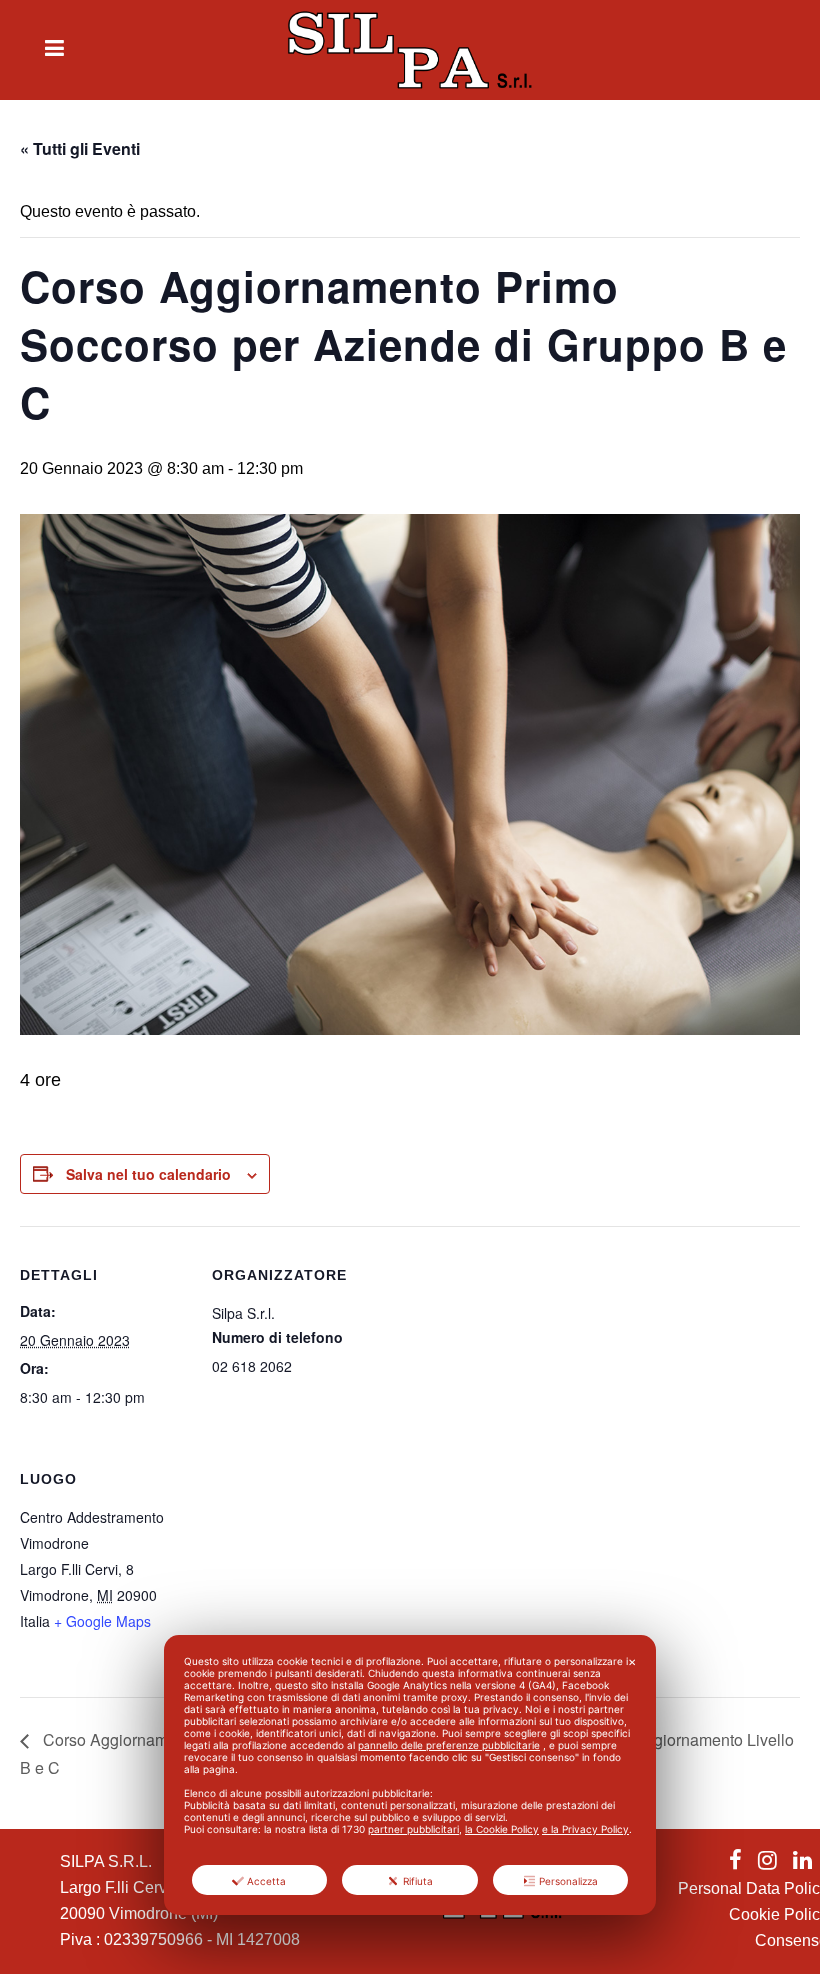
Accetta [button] (266, 1881)
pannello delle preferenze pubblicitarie (449, 1745)
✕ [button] (632, 1662)
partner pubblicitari (413, 1829)
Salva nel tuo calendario (148, 1174)
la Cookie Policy (502, 1829)
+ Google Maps (102, 1621)
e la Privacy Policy (585, 1829)
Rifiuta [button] (418, 1881)
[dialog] (410, 1775)
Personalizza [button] (568, 1881)
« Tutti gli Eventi (80, 148)
